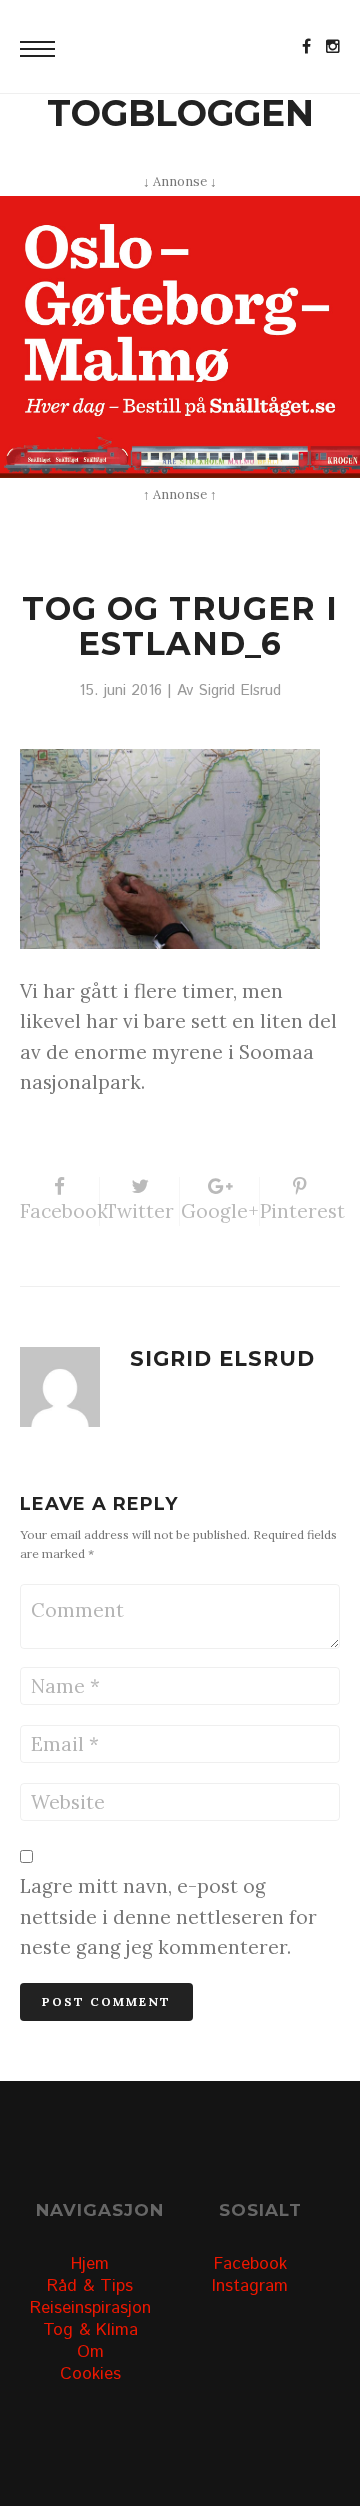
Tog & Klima (90, 2330)
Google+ (220, 1211)
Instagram (250, 2286)
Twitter (139, 1211)
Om (90, 2352)
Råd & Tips (90, 2286)
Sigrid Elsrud (239, 691)
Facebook (60, 1211)
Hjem (90, 2264)
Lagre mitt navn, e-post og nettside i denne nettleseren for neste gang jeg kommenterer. (168, 1916)
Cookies (90, 2374)
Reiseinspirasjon (90, 2308)
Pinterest (300, 1211)
